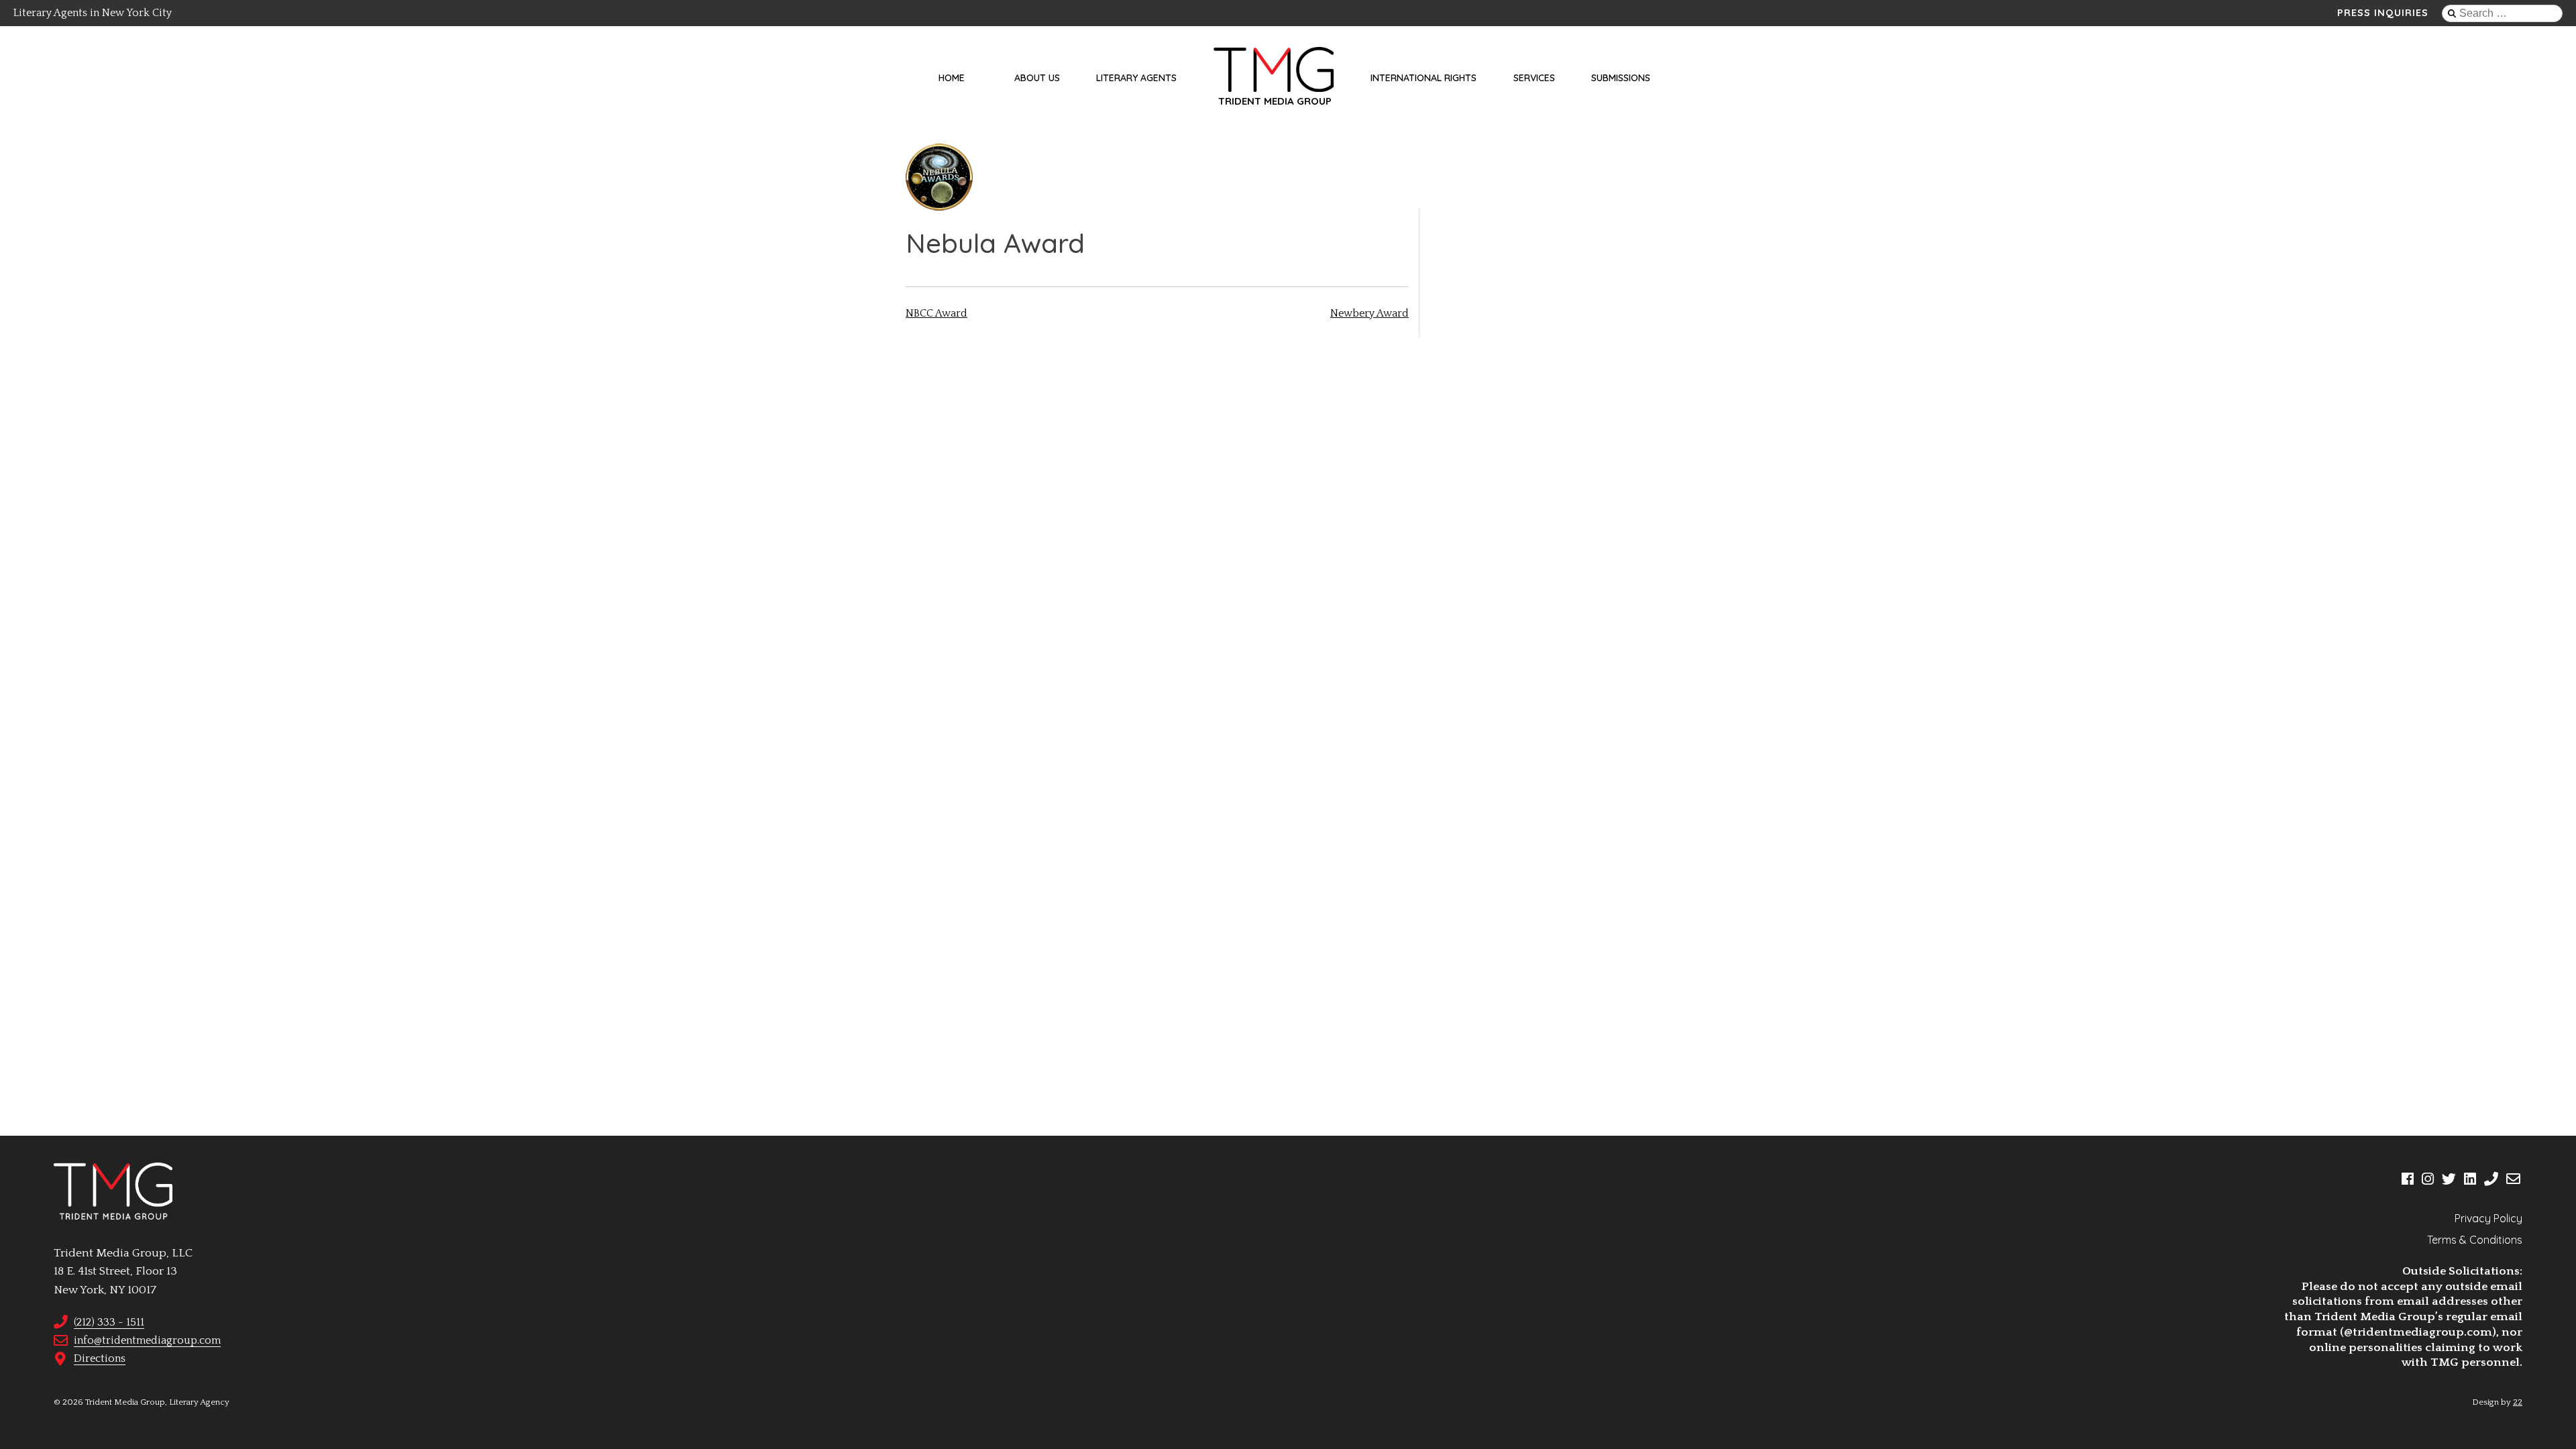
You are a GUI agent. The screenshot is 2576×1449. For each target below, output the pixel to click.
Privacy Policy (2488, 1218)
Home (952, 78)
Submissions (1621, 78)
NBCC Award (936, 313)
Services (1534, 78)
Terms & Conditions (2475, 1240)
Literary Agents (1136, 78)
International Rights (1424, 78)
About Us (1037, 78)
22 (2518, 1402)
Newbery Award (1370, 313)
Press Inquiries (2383, 13)
